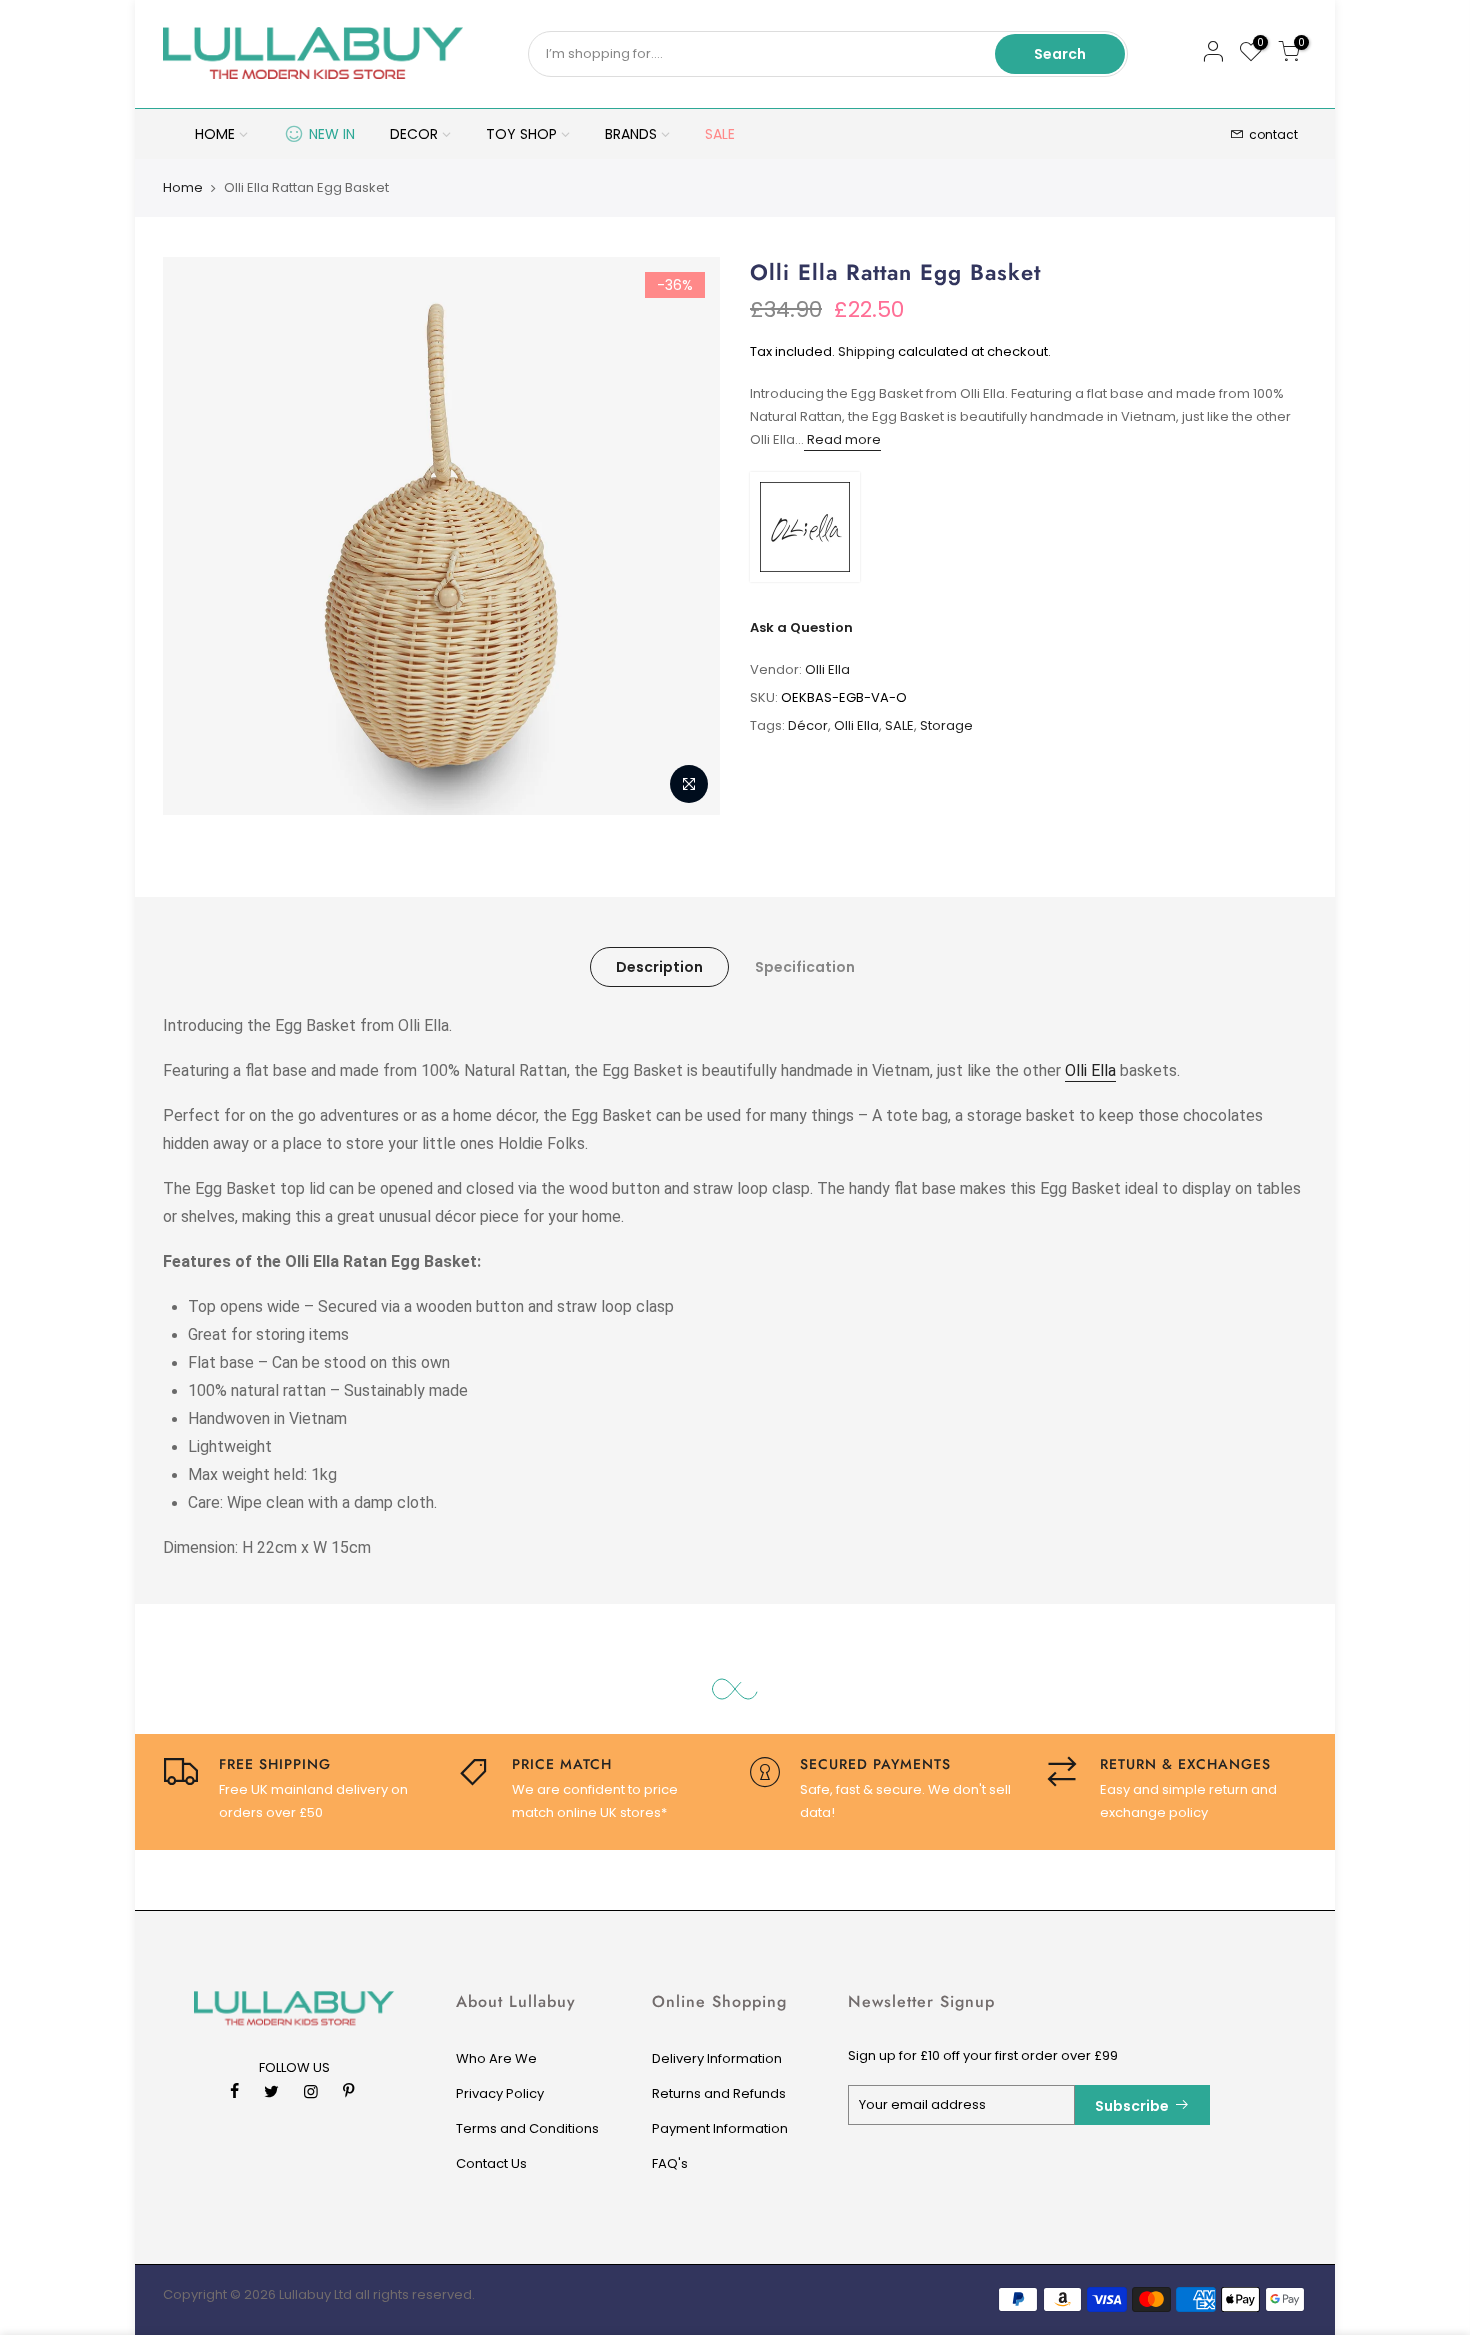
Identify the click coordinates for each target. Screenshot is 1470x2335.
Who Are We (496, 2058)
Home (183, 188)
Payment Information (720, 2128)
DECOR (414, 134)
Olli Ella (827, 669)
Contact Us (491, 2163)
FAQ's (670, 2163)
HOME (215, 134)
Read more (842, 439)
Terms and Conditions (527, 2128)
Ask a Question (801, 627)
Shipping (866, 351)
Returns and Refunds (719, 2093)
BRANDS (631, 134)
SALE (720, 134)
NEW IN (332, 134)
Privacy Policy (500, 2093)
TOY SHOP (521, 134)
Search (1060, 54)
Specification (805, 967)
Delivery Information (717, 2058)
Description (659, 967)
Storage (946, 725)
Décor (808, 725)
